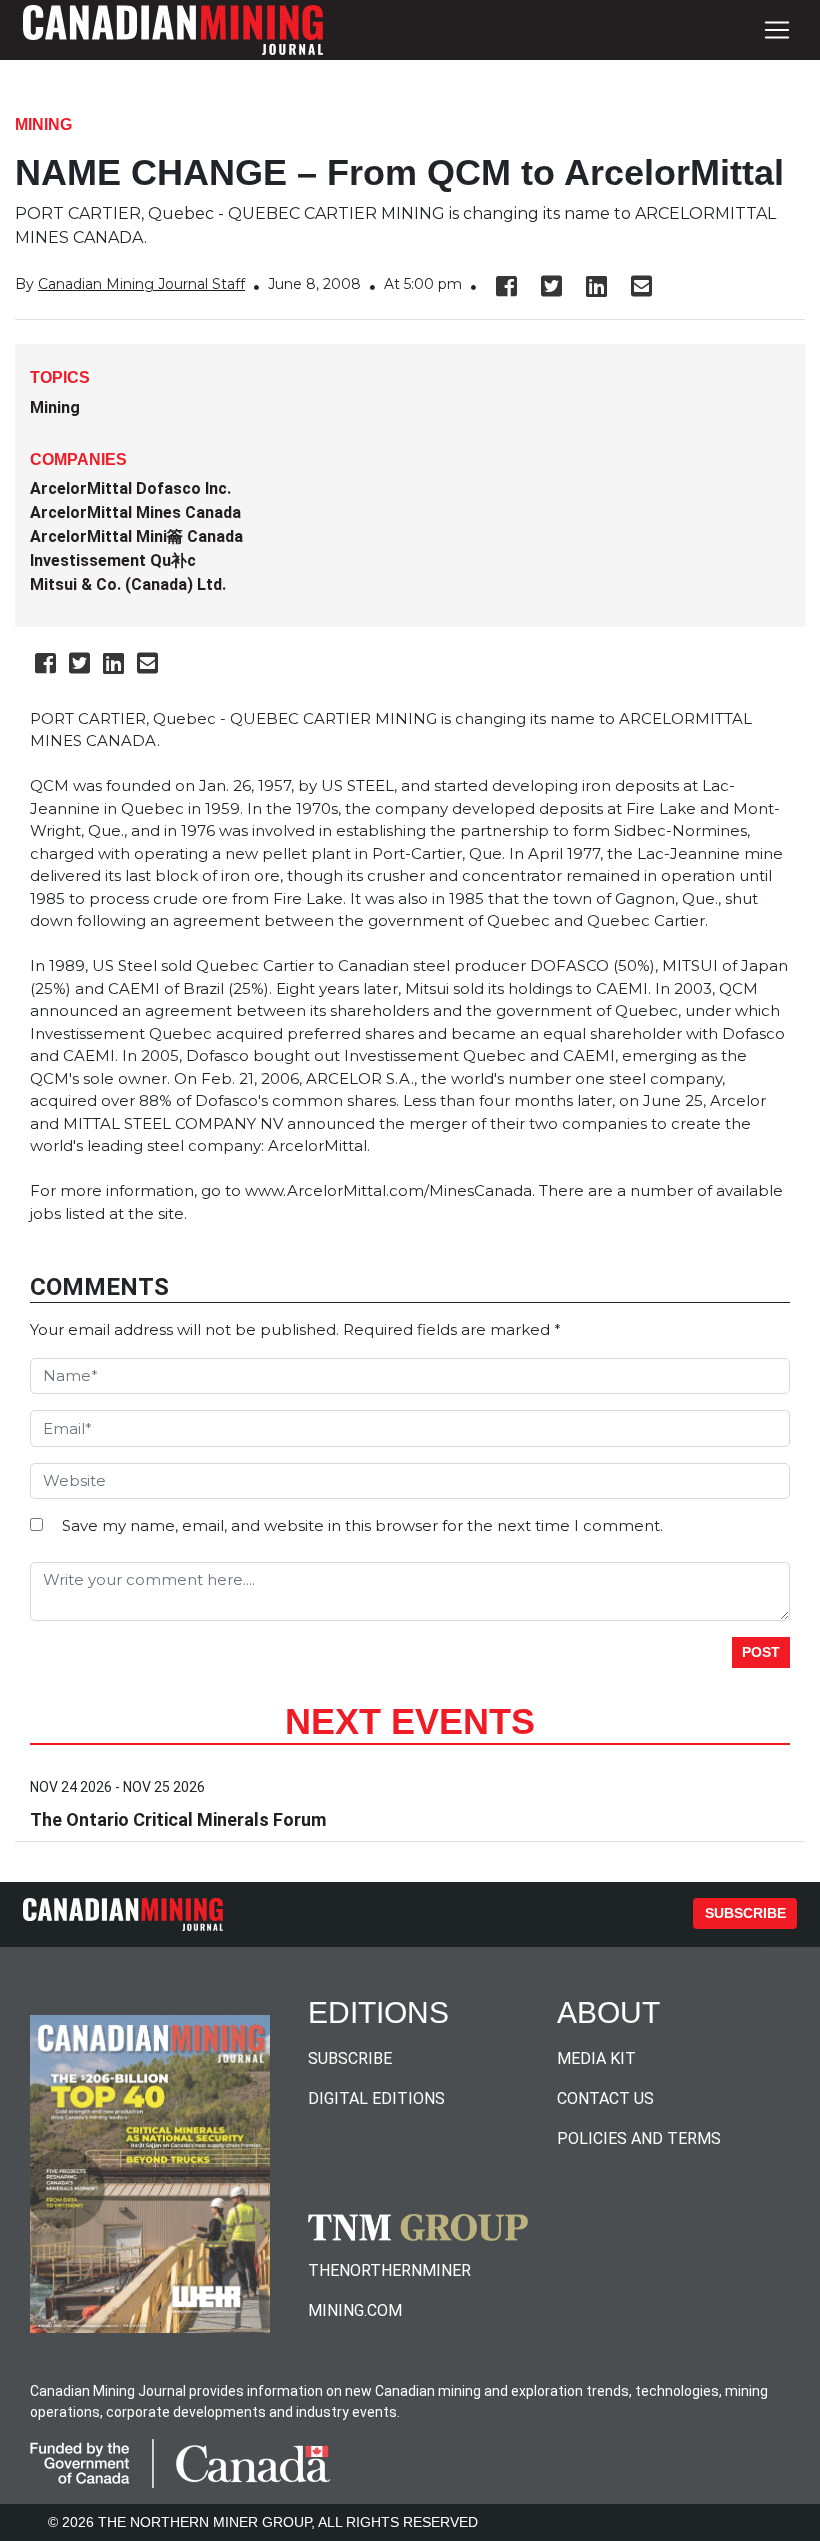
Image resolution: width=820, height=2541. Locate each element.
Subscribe (745, 1913)
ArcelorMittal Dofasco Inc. (130, 488)
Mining (43, 124)
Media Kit (596, 2058)
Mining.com (355, 2310)
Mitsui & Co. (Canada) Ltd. (128, 584)
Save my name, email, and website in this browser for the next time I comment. (362, 1525)
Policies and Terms (639, 2138)
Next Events (410, 1721)
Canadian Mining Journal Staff (141, 284)
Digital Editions (376, 2098)
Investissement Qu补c (113, 560)
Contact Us (605, 2098)
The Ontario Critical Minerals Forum (178, 1819)
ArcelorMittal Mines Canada (135, 512)
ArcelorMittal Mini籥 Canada (136, 536)
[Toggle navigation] (777, 30)
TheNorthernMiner (389, 2270)
